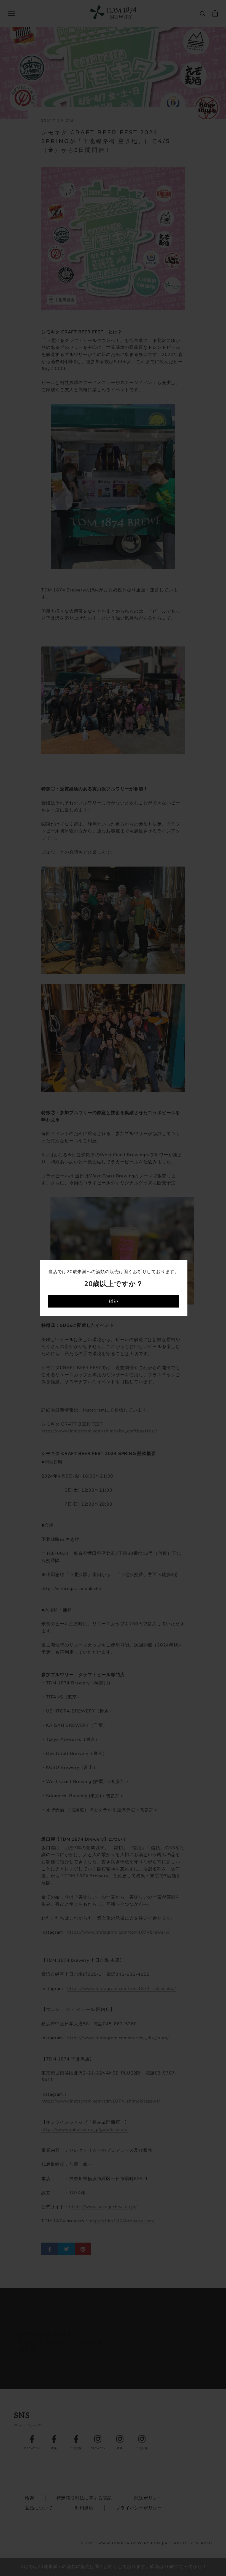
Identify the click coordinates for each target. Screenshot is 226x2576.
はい (114, 1301)
